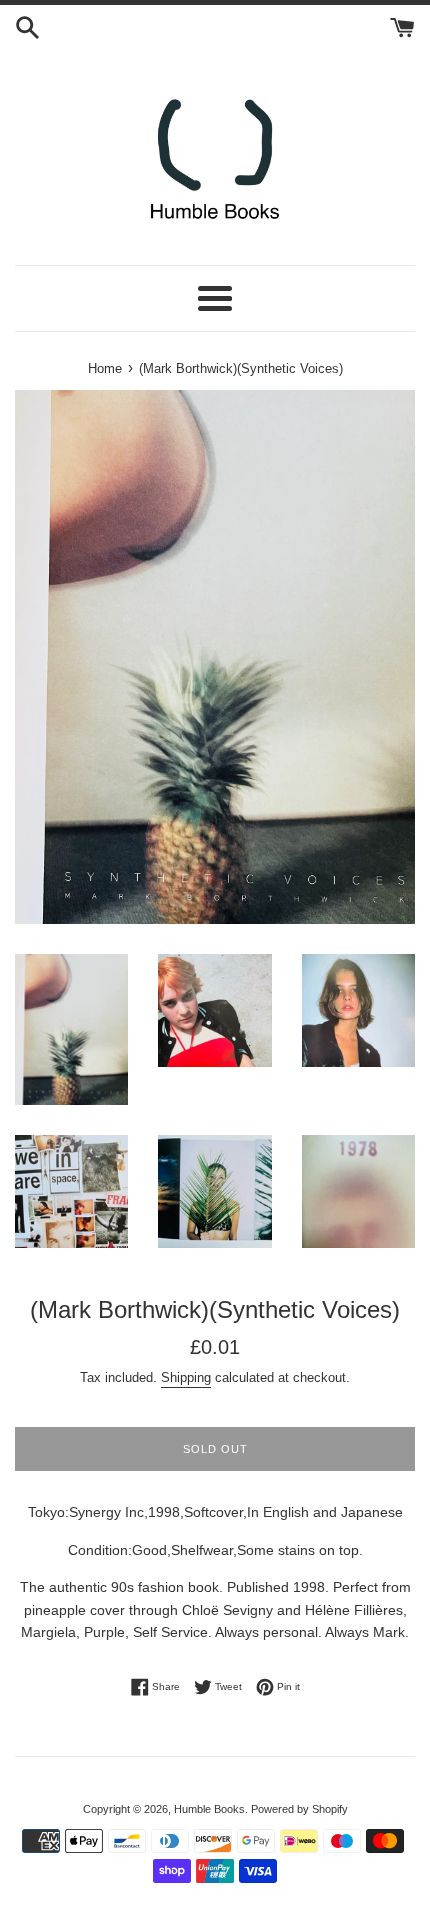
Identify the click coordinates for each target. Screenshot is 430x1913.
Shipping (186, 1377)
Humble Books (209, 1809)
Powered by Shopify (299, 1809)
